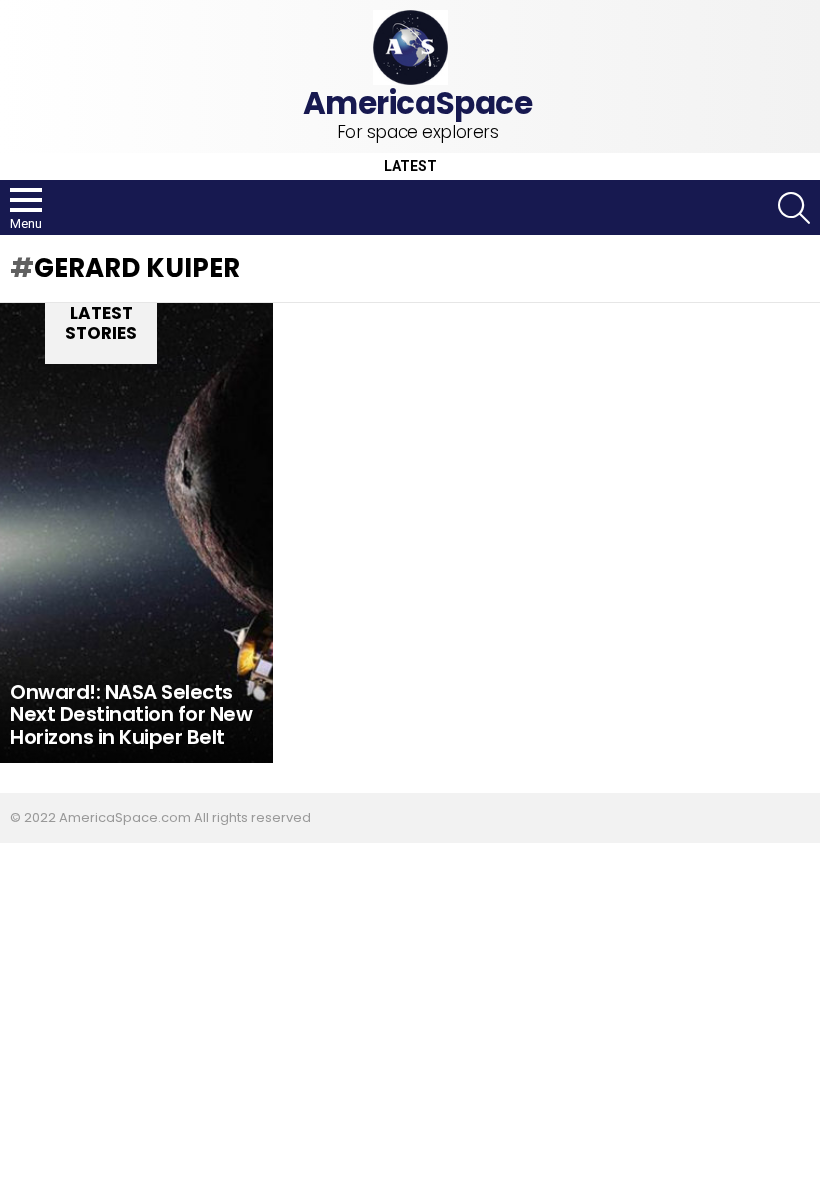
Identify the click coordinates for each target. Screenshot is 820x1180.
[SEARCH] (794, 208)
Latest (410, 166)
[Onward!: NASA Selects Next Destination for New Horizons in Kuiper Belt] (136, 533)
